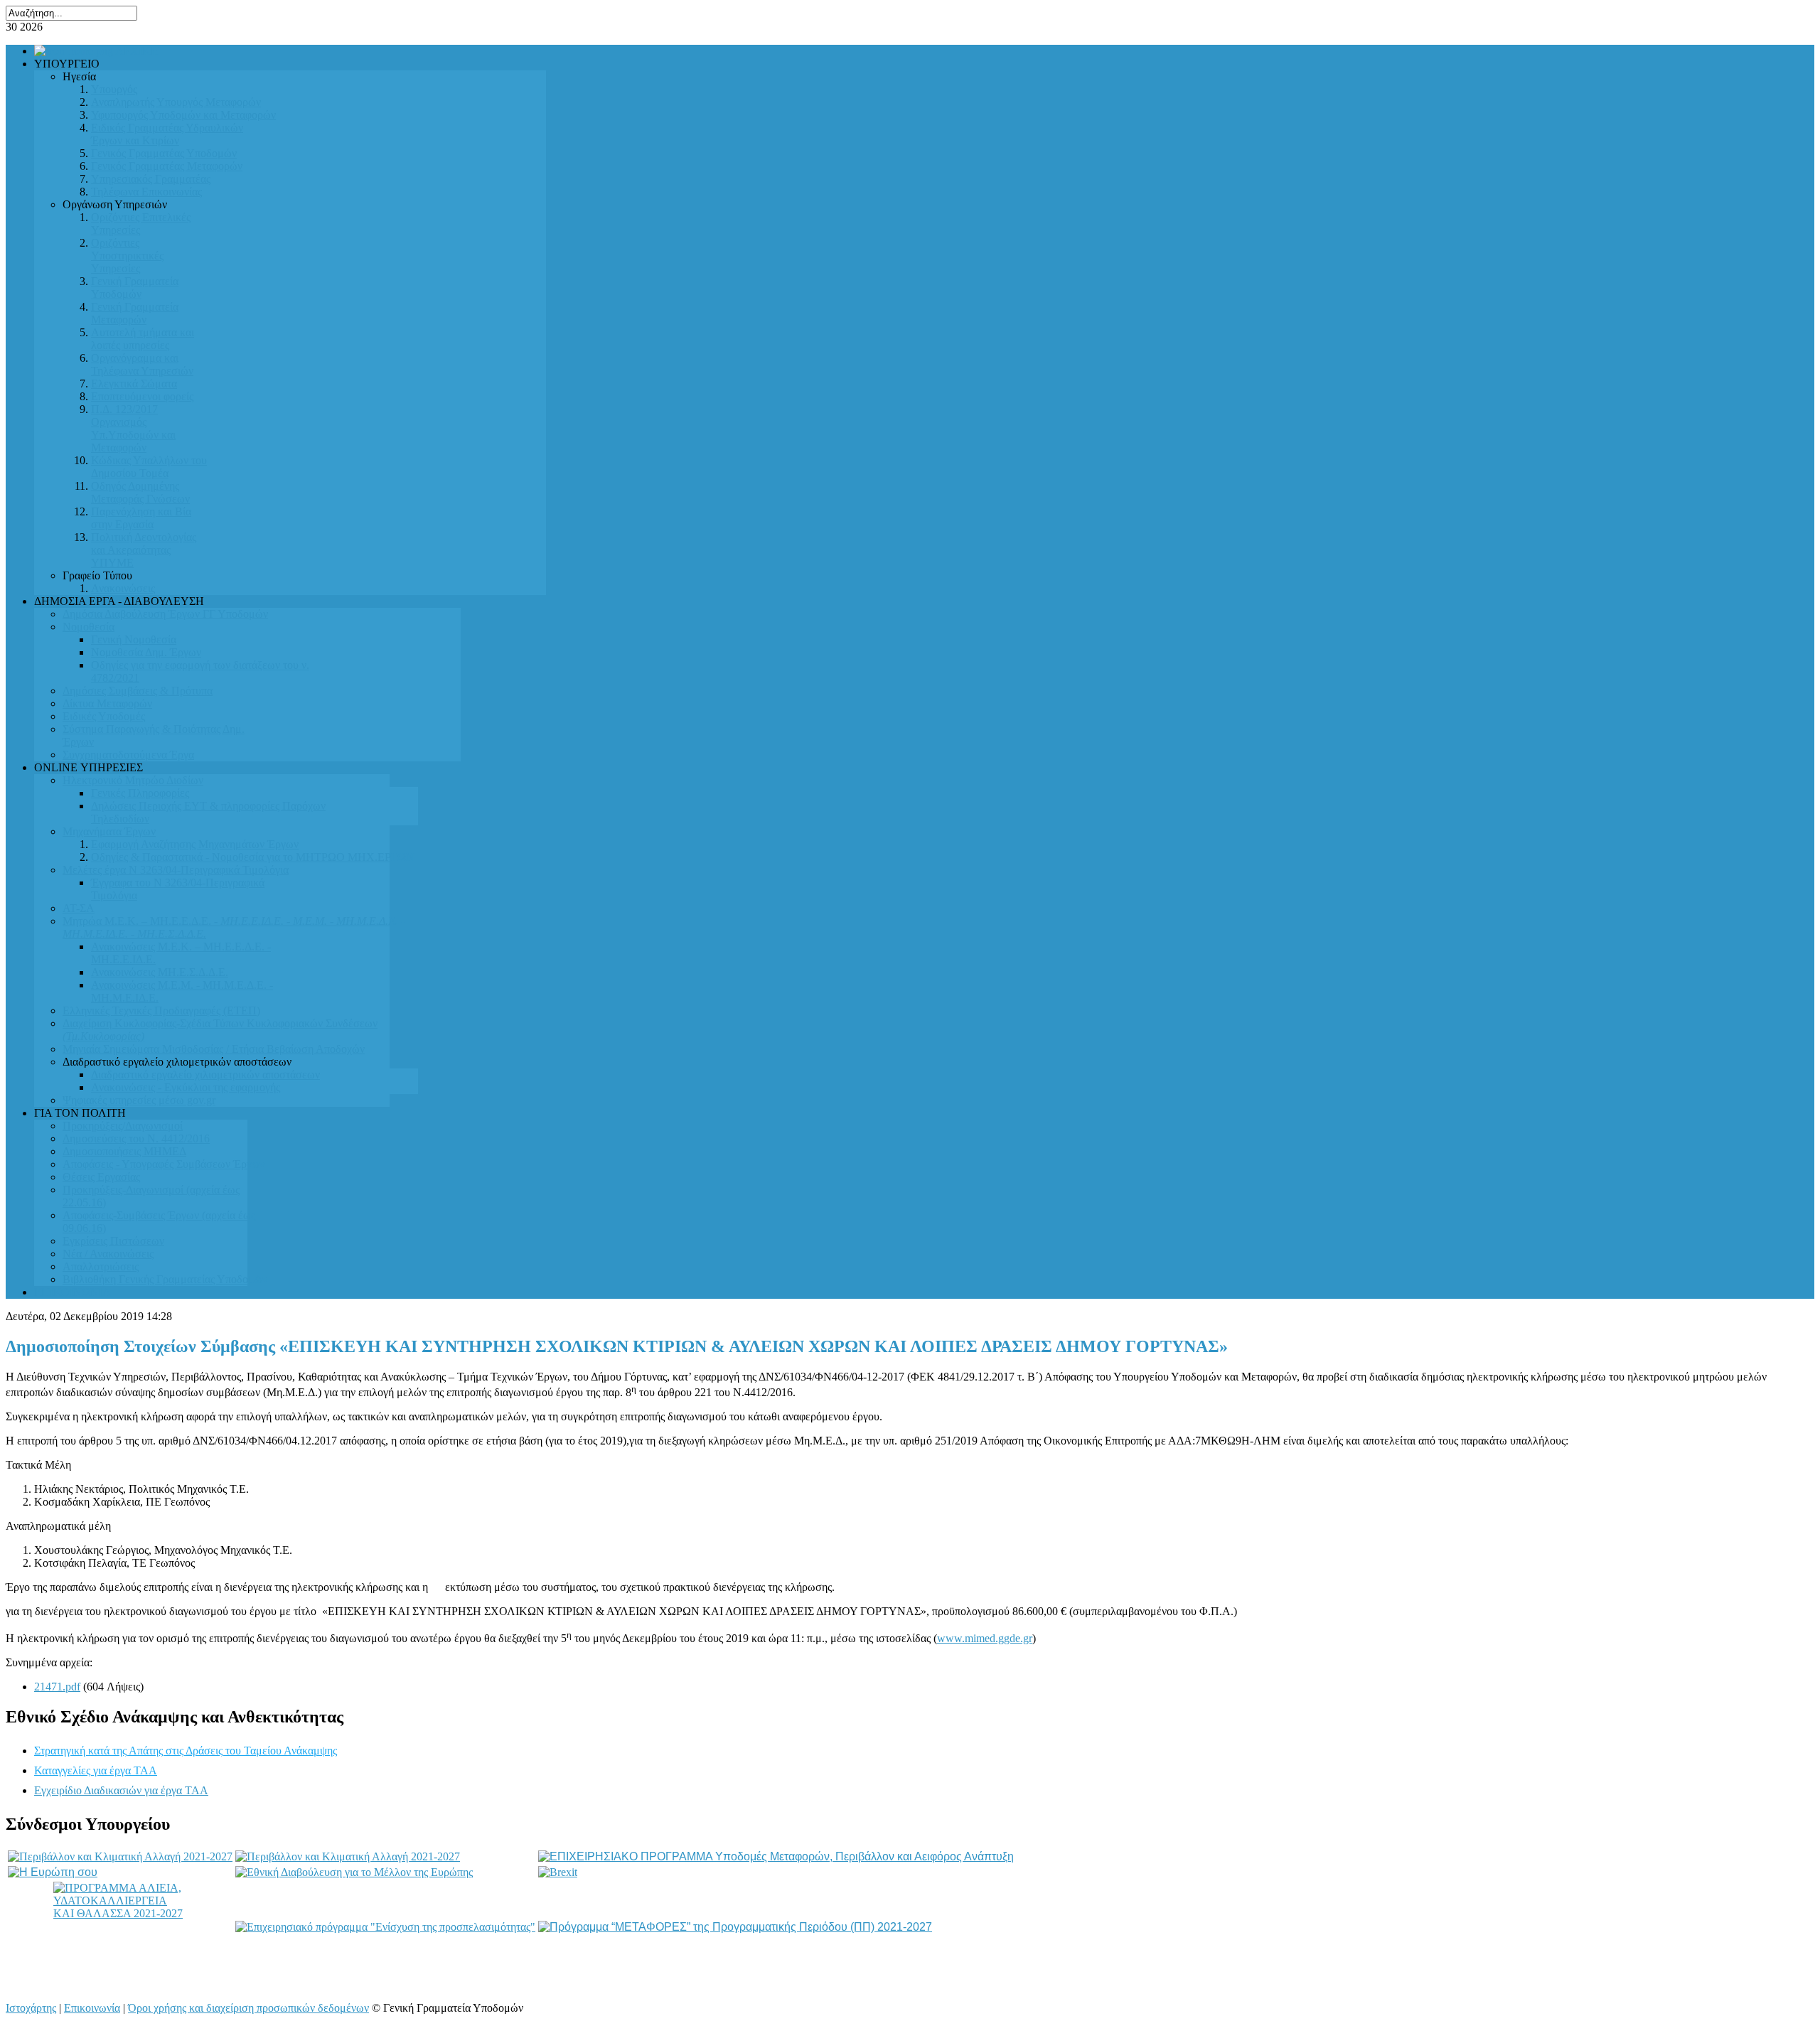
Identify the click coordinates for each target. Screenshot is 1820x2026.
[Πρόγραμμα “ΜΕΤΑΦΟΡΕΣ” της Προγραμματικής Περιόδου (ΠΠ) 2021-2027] (735, 1927)
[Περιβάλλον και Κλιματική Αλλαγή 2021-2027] (120, 1856)
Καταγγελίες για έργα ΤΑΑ (96, 1770)
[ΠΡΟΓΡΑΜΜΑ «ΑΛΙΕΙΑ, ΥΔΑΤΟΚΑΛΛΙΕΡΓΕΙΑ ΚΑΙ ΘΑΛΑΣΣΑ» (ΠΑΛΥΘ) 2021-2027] (120, 1927)
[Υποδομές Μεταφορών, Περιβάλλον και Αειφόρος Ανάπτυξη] (776, 1856)
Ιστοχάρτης (31, 2008)
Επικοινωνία (92, 2008)
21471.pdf (57, 1687)
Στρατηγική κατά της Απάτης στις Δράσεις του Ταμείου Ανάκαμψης (186, 1751)
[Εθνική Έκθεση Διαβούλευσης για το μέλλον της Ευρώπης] (354, 1872)
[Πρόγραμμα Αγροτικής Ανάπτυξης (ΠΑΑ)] (348, 1856)
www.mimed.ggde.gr (985, 1638)
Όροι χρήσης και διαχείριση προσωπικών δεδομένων (248, 2008)
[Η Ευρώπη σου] (53, 1872)
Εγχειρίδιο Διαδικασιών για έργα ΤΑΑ (121, 1790)
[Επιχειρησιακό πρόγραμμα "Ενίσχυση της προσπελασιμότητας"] (385, 1927)
